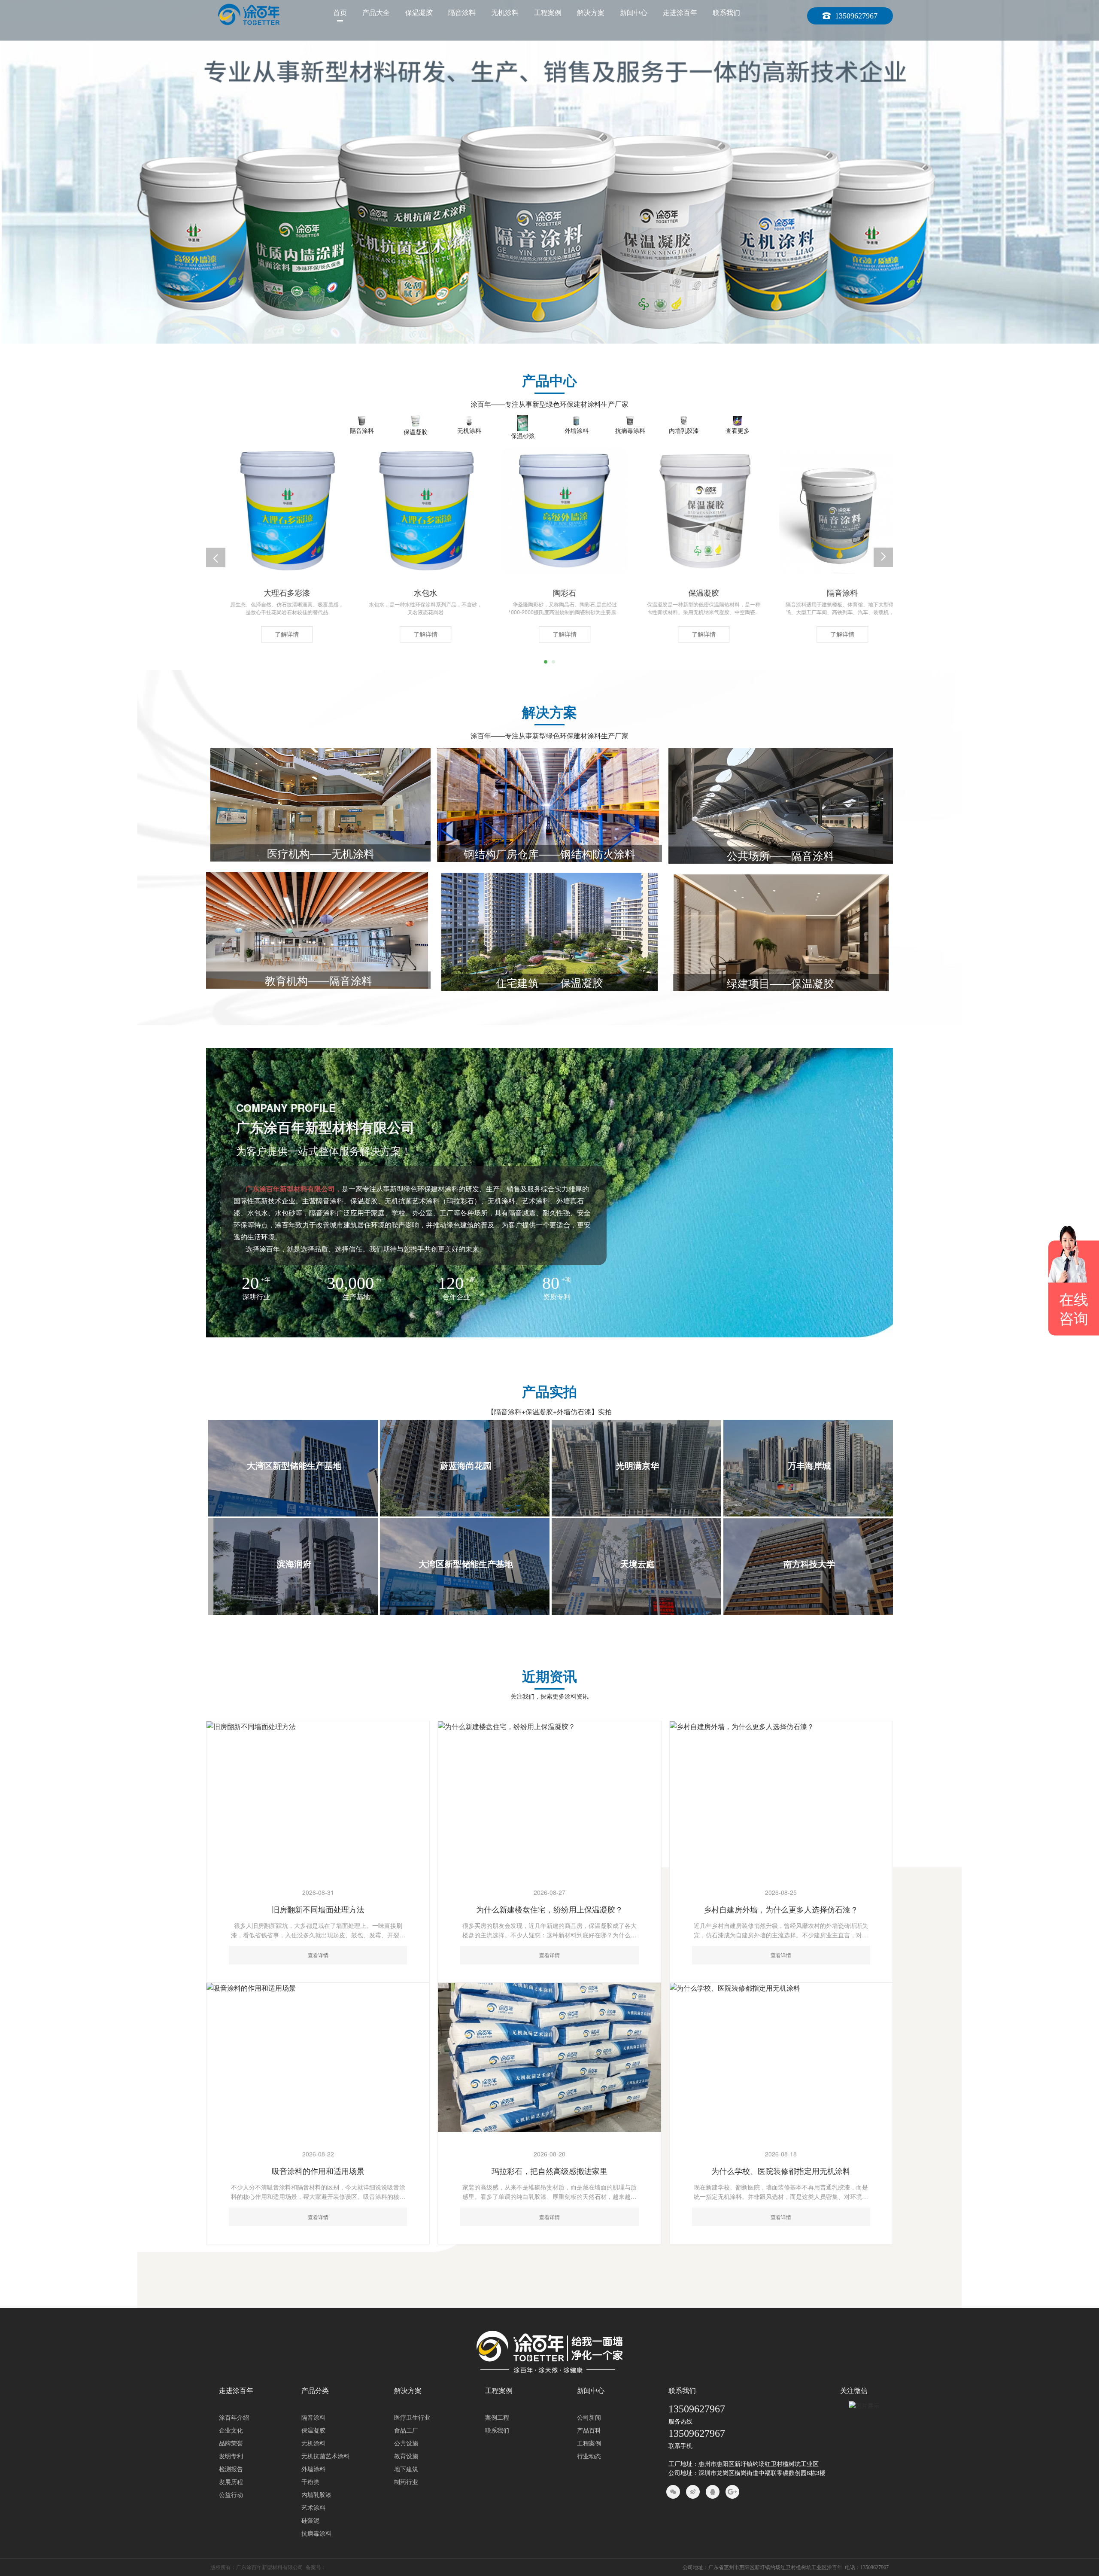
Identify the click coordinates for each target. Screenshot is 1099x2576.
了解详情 (272, 634)
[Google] (732, 2492)
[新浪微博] (693, 2492)
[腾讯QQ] (713, 2492)
